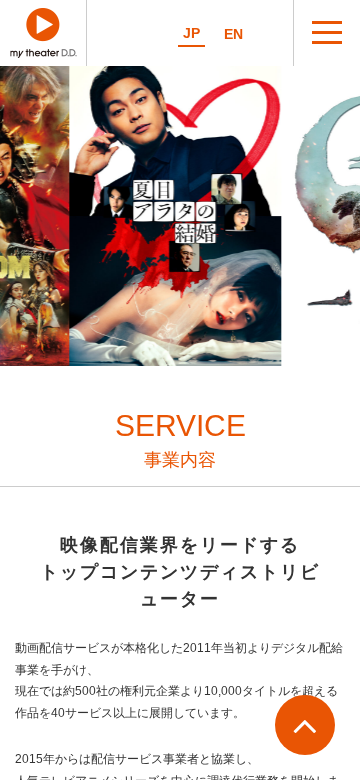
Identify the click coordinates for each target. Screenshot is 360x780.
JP (191, 33)
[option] (174, 216)
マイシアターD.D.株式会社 (43, 33)
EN (233, 34)
